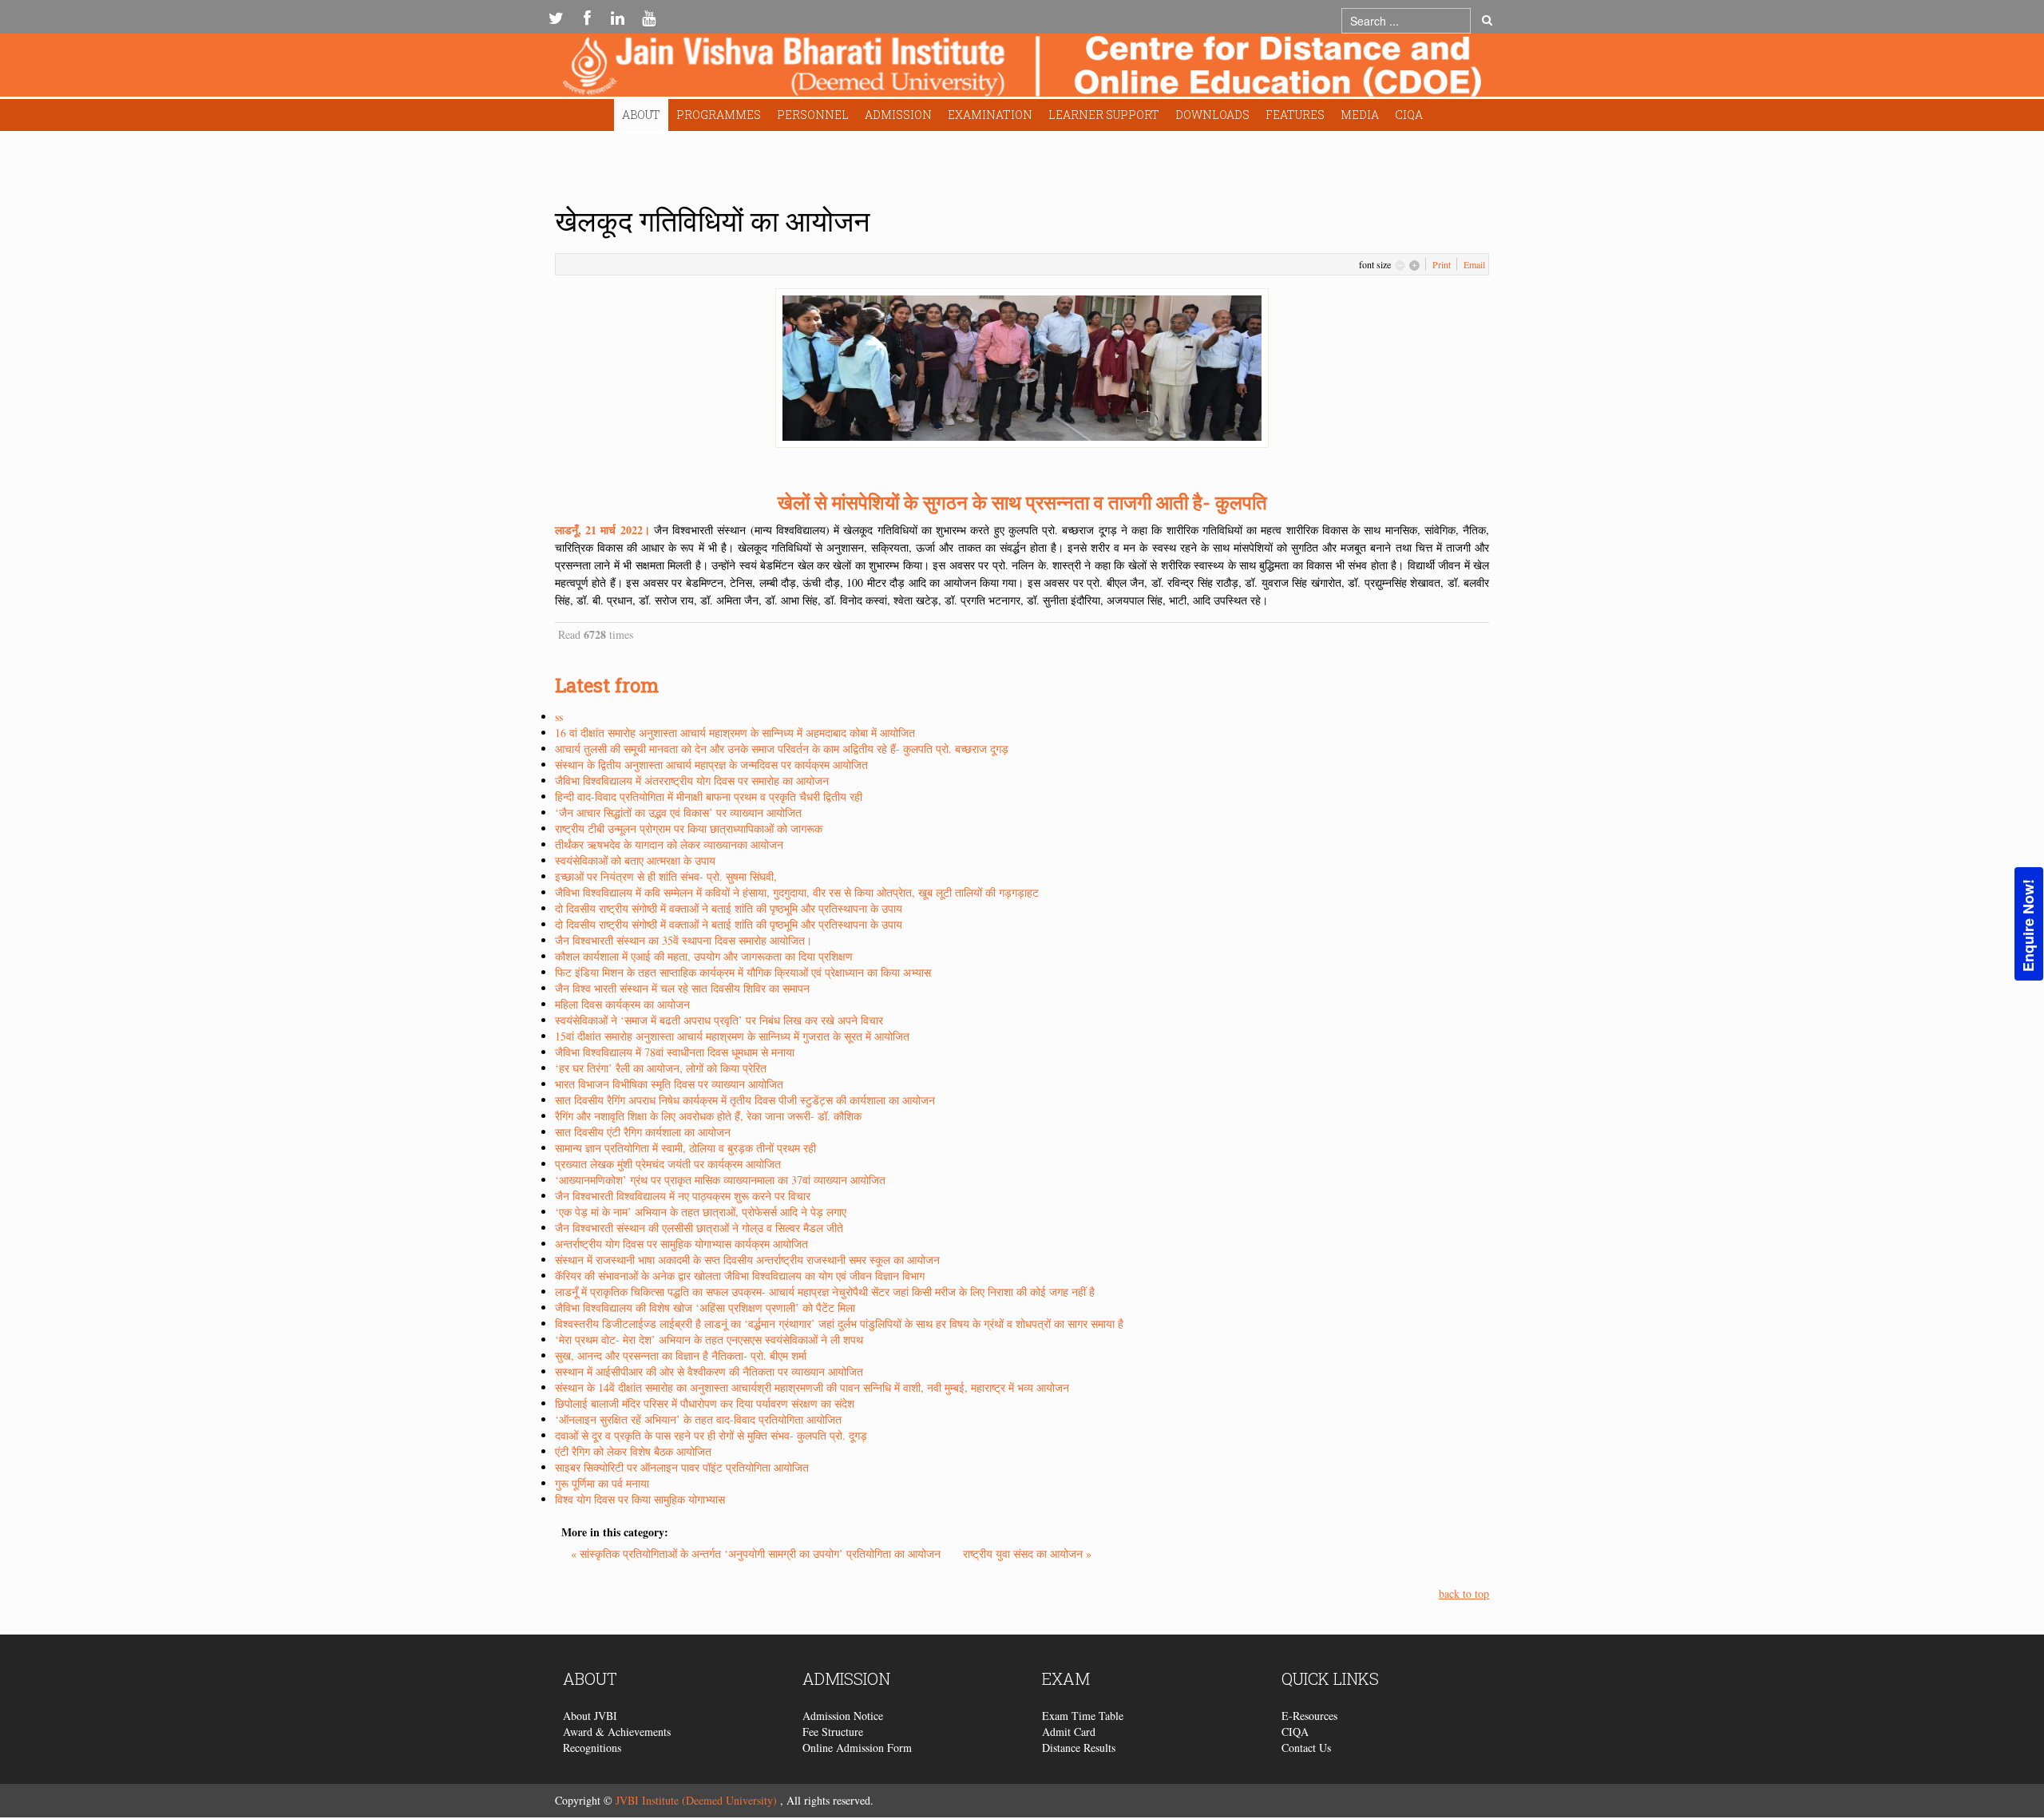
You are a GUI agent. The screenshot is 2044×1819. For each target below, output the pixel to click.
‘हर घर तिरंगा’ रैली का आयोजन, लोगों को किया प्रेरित (661, 1068)
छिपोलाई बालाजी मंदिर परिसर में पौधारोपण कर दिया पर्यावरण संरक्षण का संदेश (705, 1403)
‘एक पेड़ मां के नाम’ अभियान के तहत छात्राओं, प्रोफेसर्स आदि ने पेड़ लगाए (701, 1212)
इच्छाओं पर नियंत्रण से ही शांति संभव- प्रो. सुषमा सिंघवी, (666, 876)
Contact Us (1306, 1748)
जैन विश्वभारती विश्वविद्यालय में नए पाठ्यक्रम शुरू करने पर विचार (683, 1196)
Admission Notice (843, 1716)
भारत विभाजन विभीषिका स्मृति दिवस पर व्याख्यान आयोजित (669, 1084)
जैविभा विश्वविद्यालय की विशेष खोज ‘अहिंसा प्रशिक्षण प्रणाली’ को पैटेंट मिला (705, 1308)
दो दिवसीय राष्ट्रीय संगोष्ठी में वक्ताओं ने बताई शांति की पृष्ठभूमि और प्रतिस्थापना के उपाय (729, 908)
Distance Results (1079, 1748)
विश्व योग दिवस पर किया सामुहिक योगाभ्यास (640, 1499)
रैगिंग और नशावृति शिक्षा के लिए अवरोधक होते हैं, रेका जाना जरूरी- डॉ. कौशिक (708, 1116)
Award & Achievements (617, 1732)
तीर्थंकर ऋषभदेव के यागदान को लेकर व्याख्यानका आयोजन (669, 844)
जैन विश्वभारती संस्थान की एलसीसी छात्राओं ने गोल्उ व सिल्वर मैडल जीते (699, 1228)
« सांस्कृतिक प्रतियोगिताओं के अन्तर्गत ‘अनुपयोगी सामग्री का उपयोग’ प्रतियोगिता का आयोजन (757, 1553)
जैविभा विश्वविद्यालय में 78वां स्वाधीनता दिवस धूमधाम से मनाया (675, 1052)
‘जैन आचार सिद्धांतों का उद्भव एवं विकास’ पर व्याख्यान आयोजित (678, 812)
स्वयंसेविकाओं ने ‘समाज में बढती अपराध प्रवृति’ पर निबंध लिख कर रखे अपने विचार (719, 1020)
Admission (898, 115)
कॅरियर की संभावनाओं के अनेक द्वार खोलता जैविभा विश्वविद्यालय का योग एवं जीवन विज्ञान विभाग (740, 1276)
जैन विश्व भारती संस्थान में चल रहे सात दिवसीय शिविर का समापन (682, 988)
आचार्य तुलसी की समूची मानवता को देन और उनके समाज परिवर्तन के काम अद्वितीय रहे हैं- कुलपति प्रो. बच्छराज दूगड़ (782, 749)
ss (559, 717)
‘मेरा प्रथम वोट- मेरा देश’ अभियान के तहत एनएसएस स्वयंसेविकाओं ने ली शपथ (709, 1339)
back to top (1464, 1593)
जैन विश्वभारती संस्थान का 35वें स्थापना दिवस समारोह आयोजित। (683, 940)
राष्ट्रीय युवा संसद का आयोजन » (1027, 1553)
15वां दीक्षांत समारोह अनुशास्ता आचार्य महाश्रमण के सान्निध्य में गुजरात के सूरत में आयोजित (732, 1036)
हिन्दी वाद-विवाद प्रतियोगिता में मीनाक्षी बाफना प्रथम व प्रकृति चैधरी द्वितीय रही (709, 797)
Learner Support (1104, 115)
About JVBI (590, 1716)
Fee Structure (833, 1732)
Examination (990, 115)
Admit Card (1069, 1732)
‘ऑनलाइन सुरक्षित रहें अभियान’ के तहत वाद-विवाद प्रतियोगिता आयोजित (698, 1419)
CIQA (1409, 115)
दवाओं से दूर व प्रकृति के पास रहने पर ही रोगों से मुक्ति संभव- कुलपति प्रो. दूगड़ (711, 1435)
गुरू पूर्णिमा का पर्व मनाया (602, 1483)
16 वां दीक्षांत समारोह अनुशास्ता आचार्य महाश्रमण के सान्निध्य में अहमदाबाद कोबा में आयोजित (735, 733)
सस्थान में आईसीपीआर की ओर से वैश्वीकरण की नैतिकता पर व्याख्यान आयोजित (709, 1371)
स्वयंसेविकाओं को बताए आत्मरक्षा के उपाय (635, 860)
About (641, 115)
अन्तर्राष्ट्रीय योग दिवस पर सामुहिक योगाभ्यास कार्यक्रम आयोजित (681, 1244)
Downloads (1212, 115)
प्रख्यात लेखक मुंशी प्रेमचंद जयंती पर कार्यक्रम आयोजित (668, 1164)
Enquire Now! (2028, 925)
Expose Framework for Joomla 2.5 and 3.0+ (1022, 69)
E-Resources (1309, 1716)
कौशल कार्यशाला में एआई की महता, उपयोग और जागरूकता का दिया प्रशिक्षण (704, 956)
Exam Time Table (1083, 1716)
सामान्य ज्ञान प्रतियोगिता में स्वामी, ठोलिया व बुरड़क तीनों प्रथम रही (685, 1148)
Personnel (813, 115)
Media (1360, 115)
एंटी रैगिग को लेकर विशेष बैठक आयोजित (633, 1451)
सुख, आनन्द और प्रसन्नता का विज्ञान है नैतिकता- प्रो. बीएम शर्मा (681, 1355)
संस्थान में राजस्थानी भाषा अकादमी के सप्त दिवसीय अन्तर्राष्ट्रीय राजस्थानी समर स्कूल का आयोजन (747, 1260)
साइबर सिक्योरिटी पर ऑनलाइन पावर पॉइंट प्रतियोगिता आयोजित (682, 1467)
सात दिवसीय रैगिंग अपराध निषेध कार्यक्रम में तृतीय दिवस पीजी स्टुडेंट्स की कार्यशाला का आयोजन (745, 1100)
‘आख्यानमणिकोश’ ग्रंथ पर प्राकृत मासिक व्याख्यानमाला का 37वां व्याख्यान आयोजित (720, 1180)
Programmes (719, 115)
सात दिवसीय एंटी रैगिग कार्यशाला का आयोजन (643, 1132)
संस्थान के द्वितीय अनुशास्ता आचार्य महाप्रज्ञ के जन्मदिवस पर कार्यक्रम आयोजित (711, 765)
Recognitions (592, 1748)
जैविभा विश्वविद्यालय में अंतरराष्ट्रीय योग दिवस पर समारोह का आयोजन (692, 781)
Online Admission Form (857, 1748)
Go (1487, 21)
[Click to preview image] (1022, 366)
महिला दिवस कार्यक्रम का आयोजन (622, 1004)
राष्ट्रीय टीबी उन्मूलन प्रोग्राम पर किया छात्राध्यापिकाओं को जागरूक (689, 828)
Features (1295, 115)
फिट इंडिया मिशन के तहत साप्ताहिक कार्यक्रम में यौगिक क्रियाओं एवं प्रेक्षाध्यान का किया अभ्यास (743, 972)
